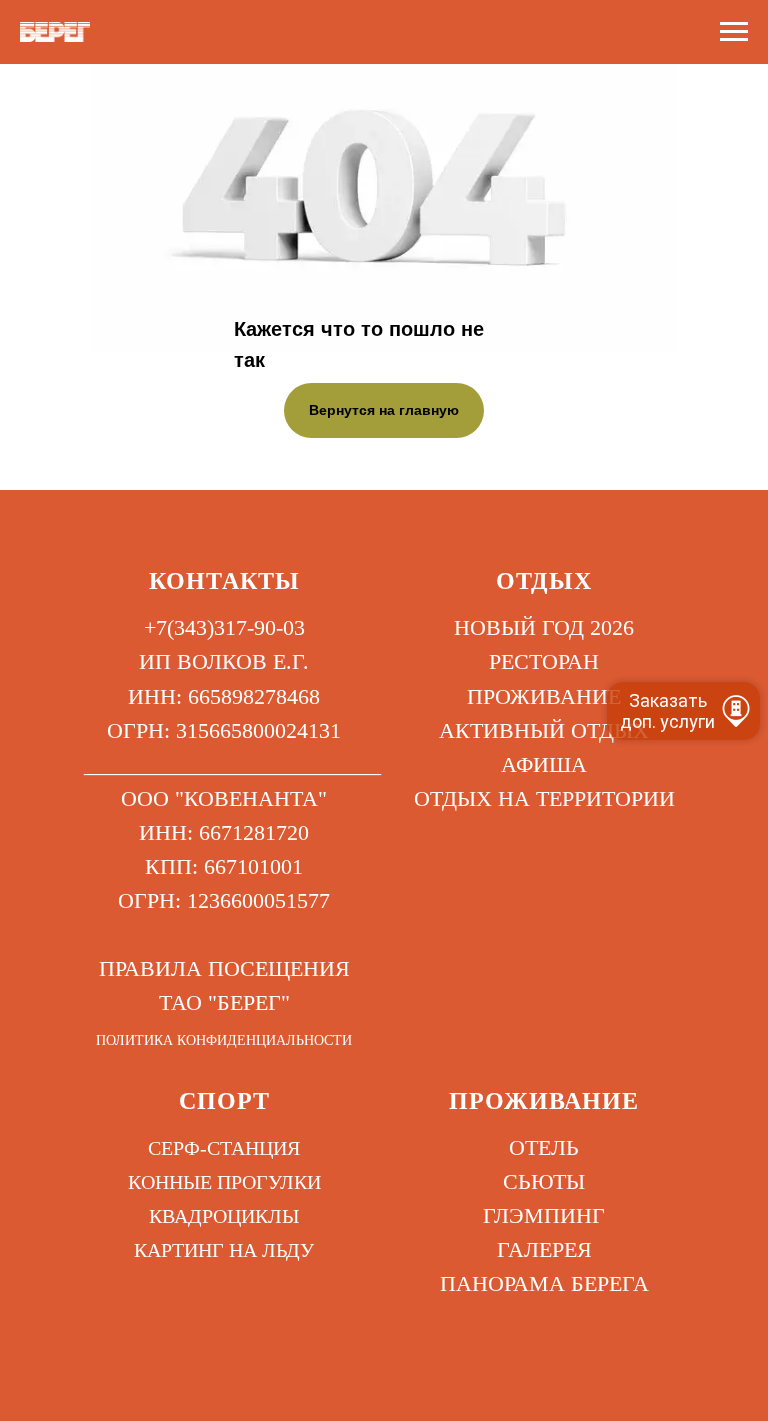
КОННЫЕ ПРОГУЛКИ (224, 1182)
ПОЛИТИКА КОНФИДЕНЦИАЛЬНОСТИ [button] (224, 1040)
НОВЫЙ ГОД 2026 (544, 627)
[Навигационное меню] (734, 32)
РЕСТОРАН (544, 661)
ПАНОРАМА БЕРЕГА (544, 1283)
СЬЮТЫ (544, 1181)
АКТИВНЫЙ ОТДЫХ (544, 730)
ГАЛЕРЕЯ (544, 1249)
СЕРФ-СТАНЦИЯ (224, 1148)
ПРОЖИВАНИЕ (544, 696)
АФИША (544, 764)
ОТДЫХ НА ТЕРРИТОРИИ (544, 798)
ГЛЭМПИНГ (544, 1215)
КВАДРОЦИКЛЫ (224, 1216)
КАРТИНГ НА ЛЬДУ (224, 1250)
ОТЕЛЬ (544, 1147)
